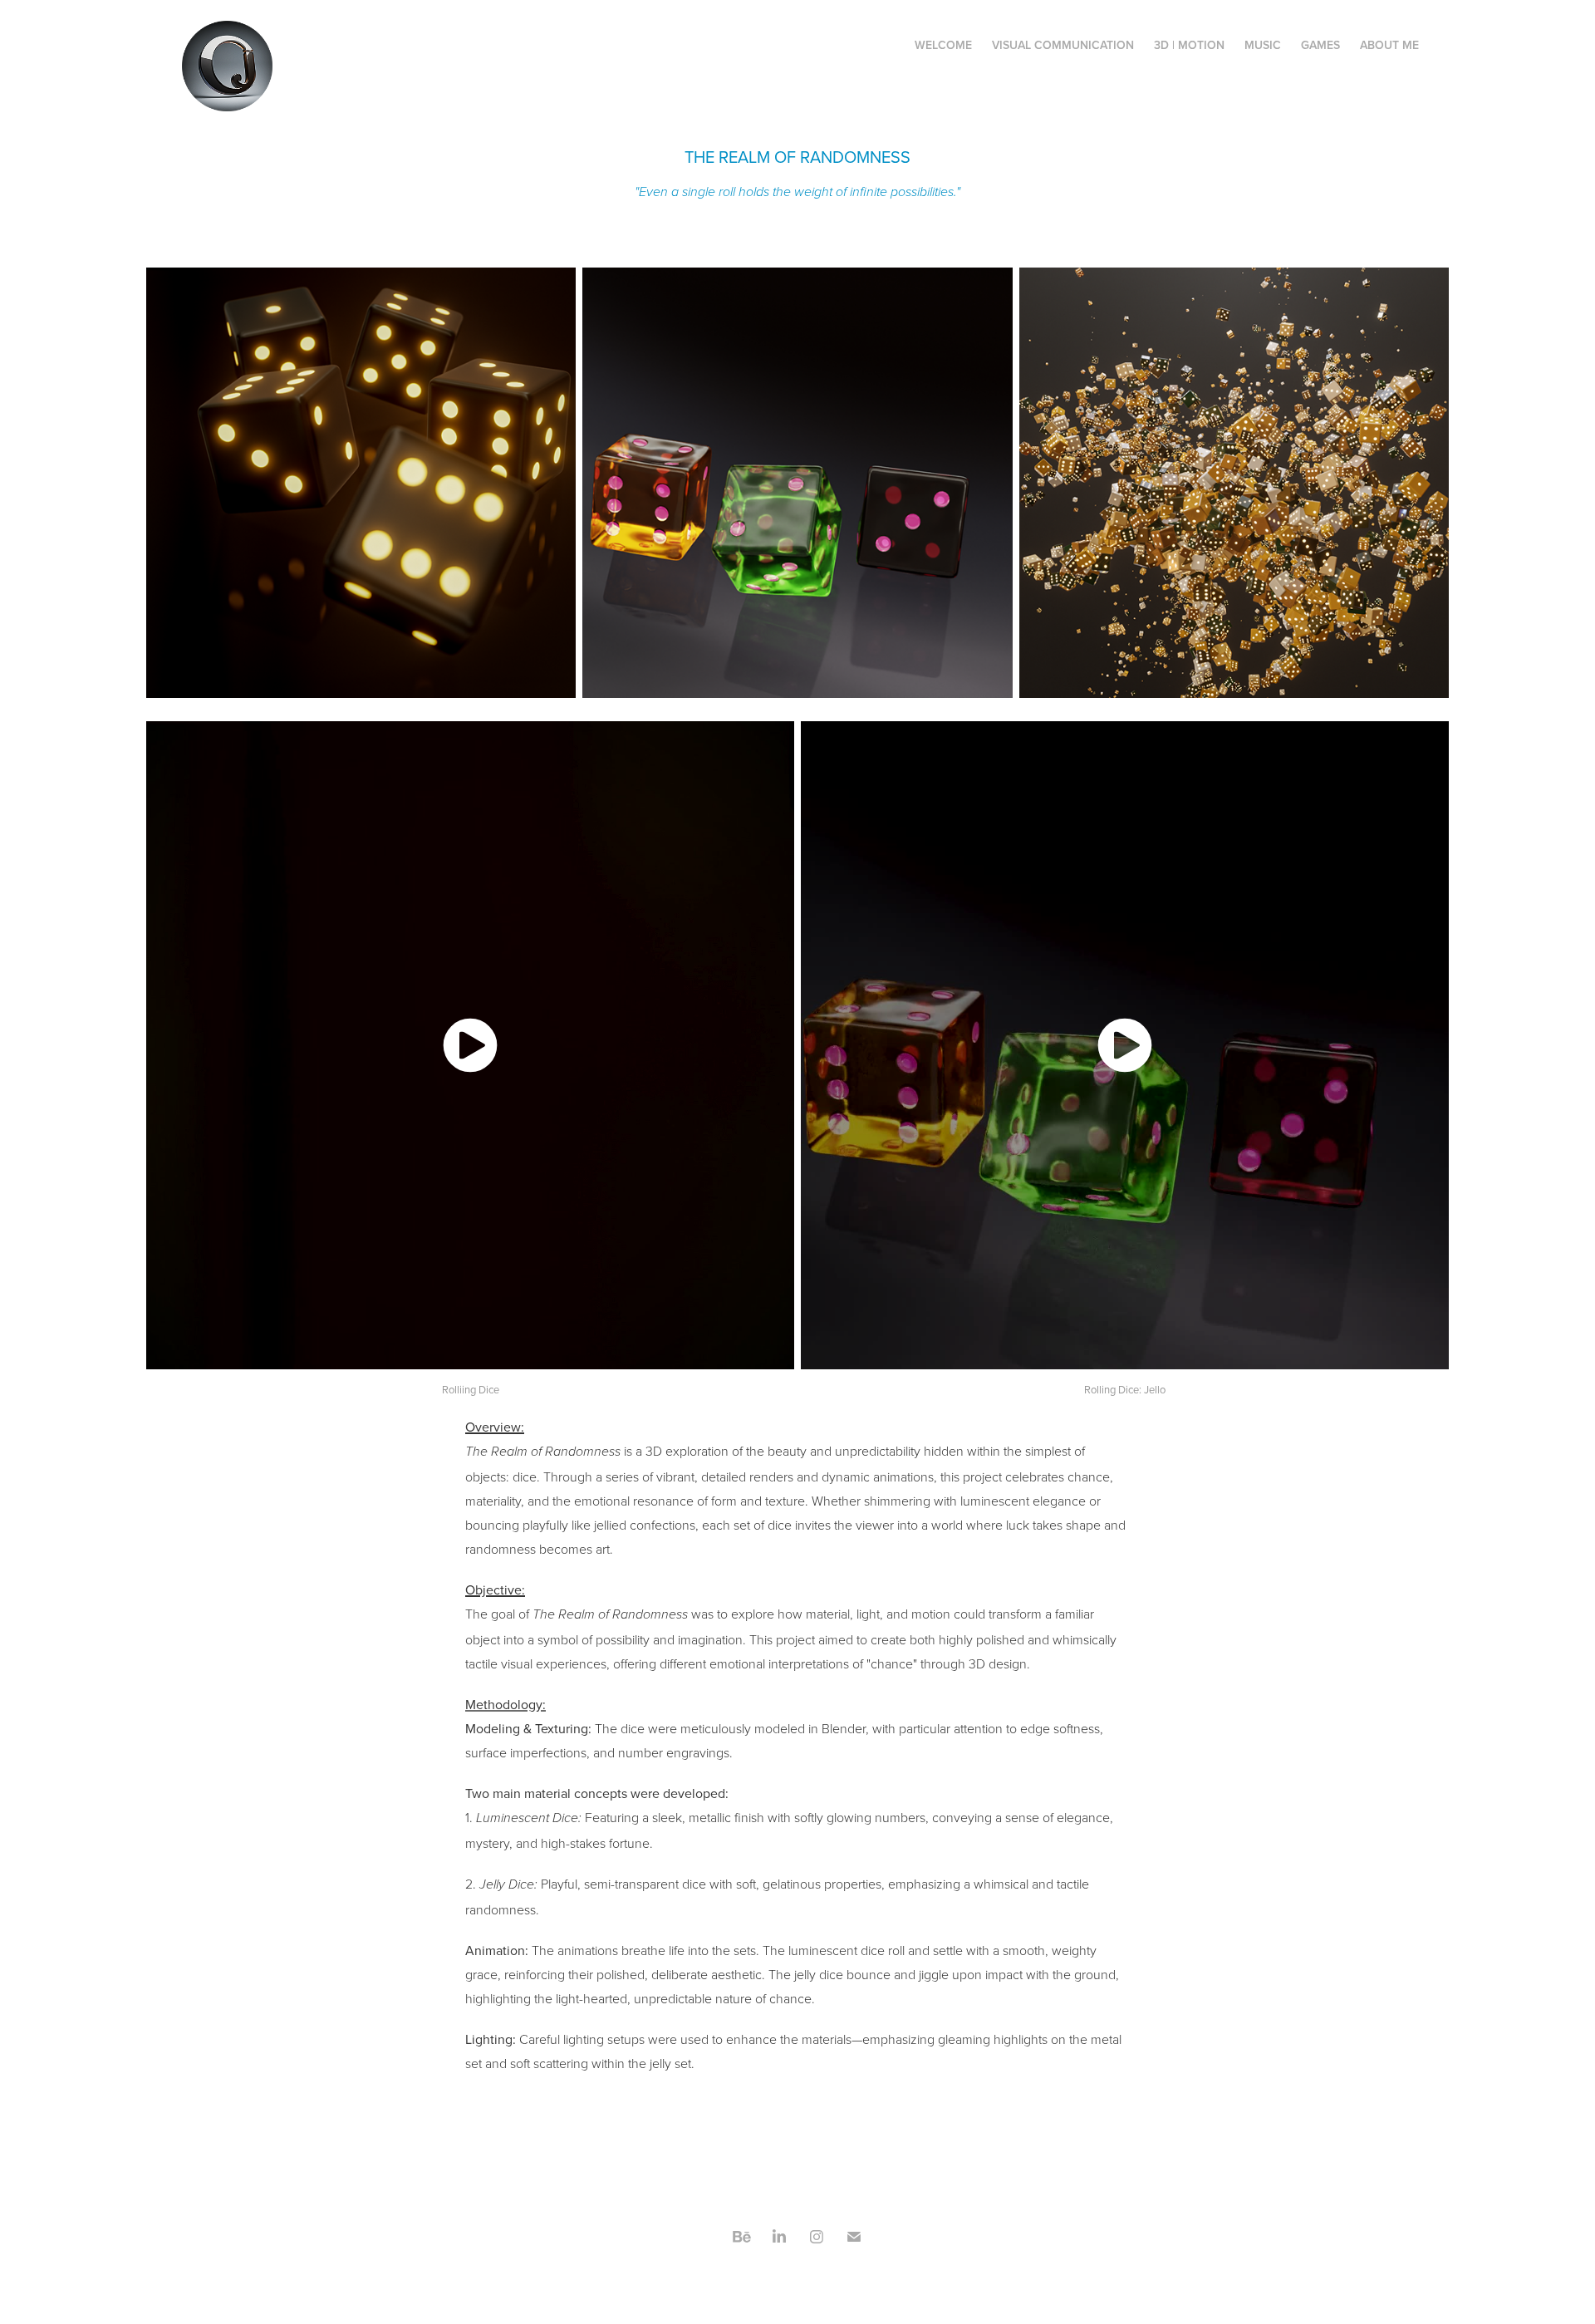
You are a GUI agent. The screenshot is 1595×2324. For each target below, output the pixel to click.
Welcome (943, 45)
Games (1320, 45)
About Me (1389, 45)
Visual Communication (1063, 45)
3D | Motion (1189, 45)
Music (1263, 45)
